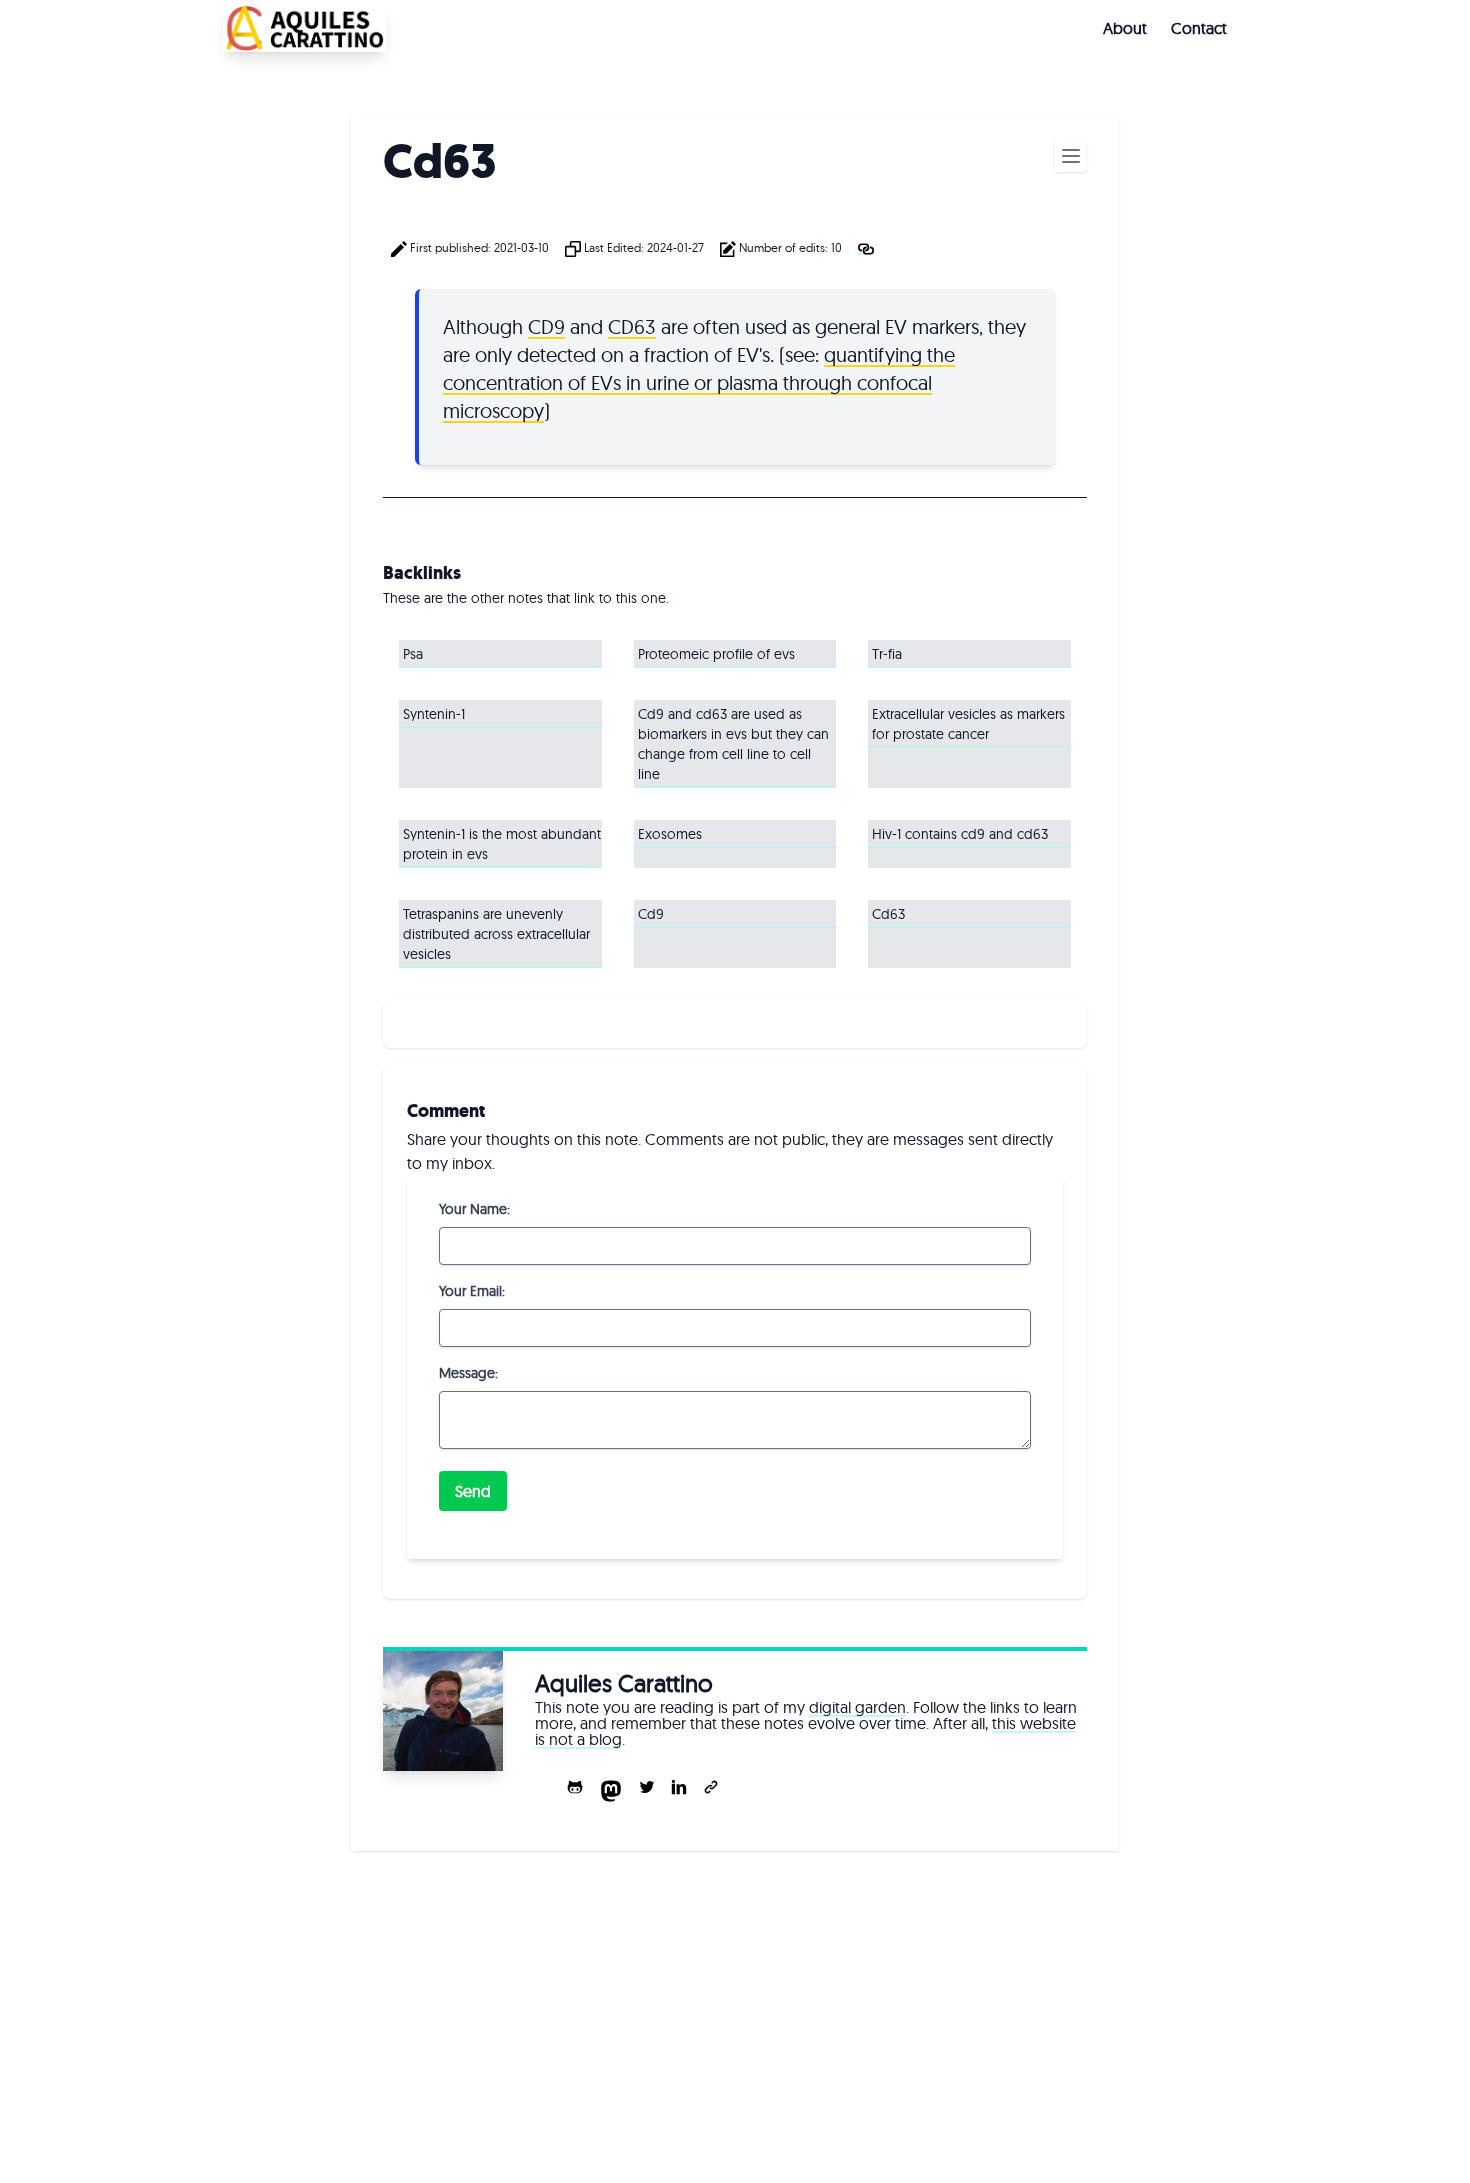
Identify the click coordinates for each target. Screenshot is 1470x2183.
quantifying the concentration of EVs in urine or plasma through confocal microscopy (699, 382)
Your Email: (472, 1291)
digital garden (857, 1707)
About (1125, 28)
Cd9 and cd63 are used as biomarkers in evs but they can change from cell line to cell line (733, 744)
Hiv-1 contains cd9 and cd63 (960, 834)
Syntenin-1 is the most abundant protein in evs (502, 844)
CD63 (632, 326)
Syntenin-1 (434, 714)
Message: (468, 1373)
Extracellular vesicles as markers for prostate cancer (968, 724)
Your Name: (474, 1209)
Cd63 (888, 914)
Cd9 (651, 914)
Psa (413, 654)
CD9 (546, 326)
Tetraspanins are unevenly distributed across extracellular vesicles (496, 934)
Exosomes (670, 834)
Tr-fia (887, 654)
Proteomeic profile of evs (716, 654)
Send (473, 1491)
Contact (1199, 28)
